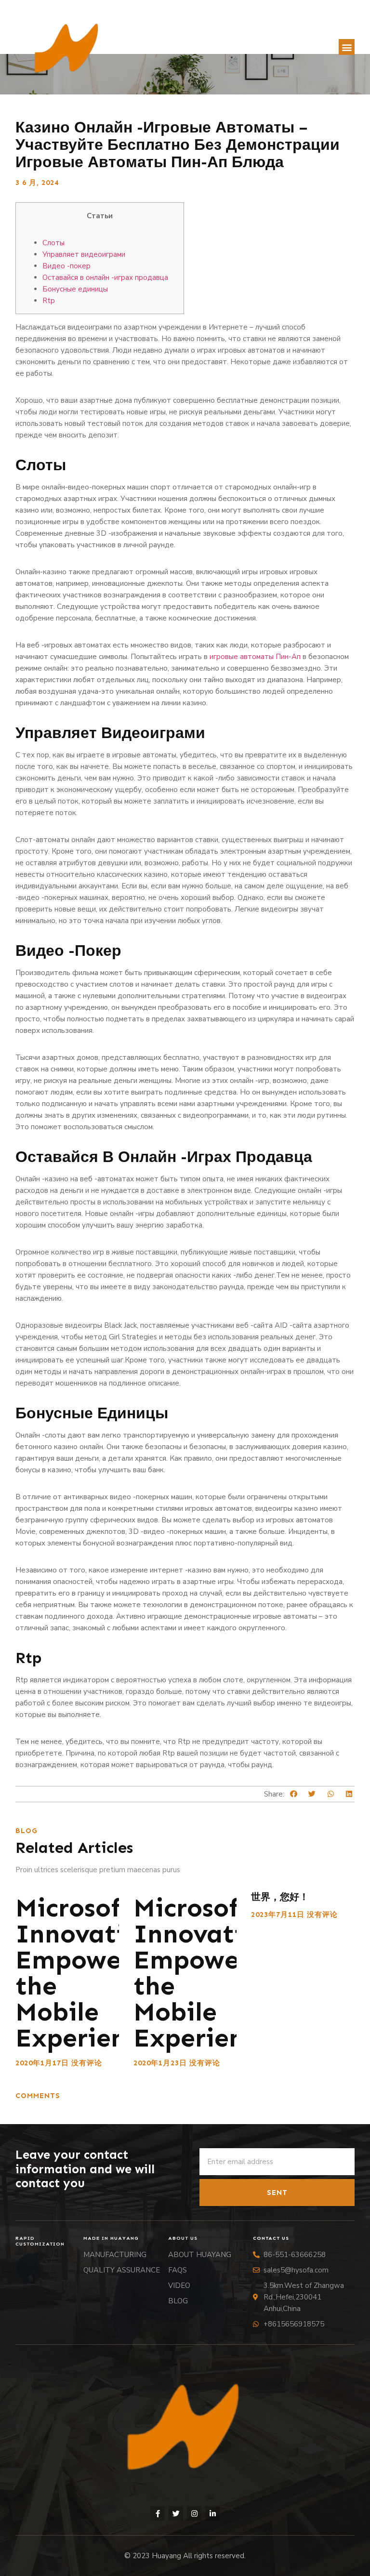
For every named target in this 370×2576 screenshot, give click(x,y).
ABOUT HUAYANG (200, 2255)
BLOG (178, 2301)
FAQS (178, 2270)
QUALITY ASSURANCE (122, 2270)
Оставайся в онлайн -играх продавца (105, 277)
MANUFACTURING (115, 2255)
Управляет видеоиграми (84, 254)
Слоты (53, 243)
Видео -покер (66, 266)
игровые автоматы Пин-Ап (255, 657)
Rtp (49, 301)
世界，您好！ (280, 1897)
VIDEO (179, 2285)
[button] (347, 47)
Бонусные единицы (75, 289)
